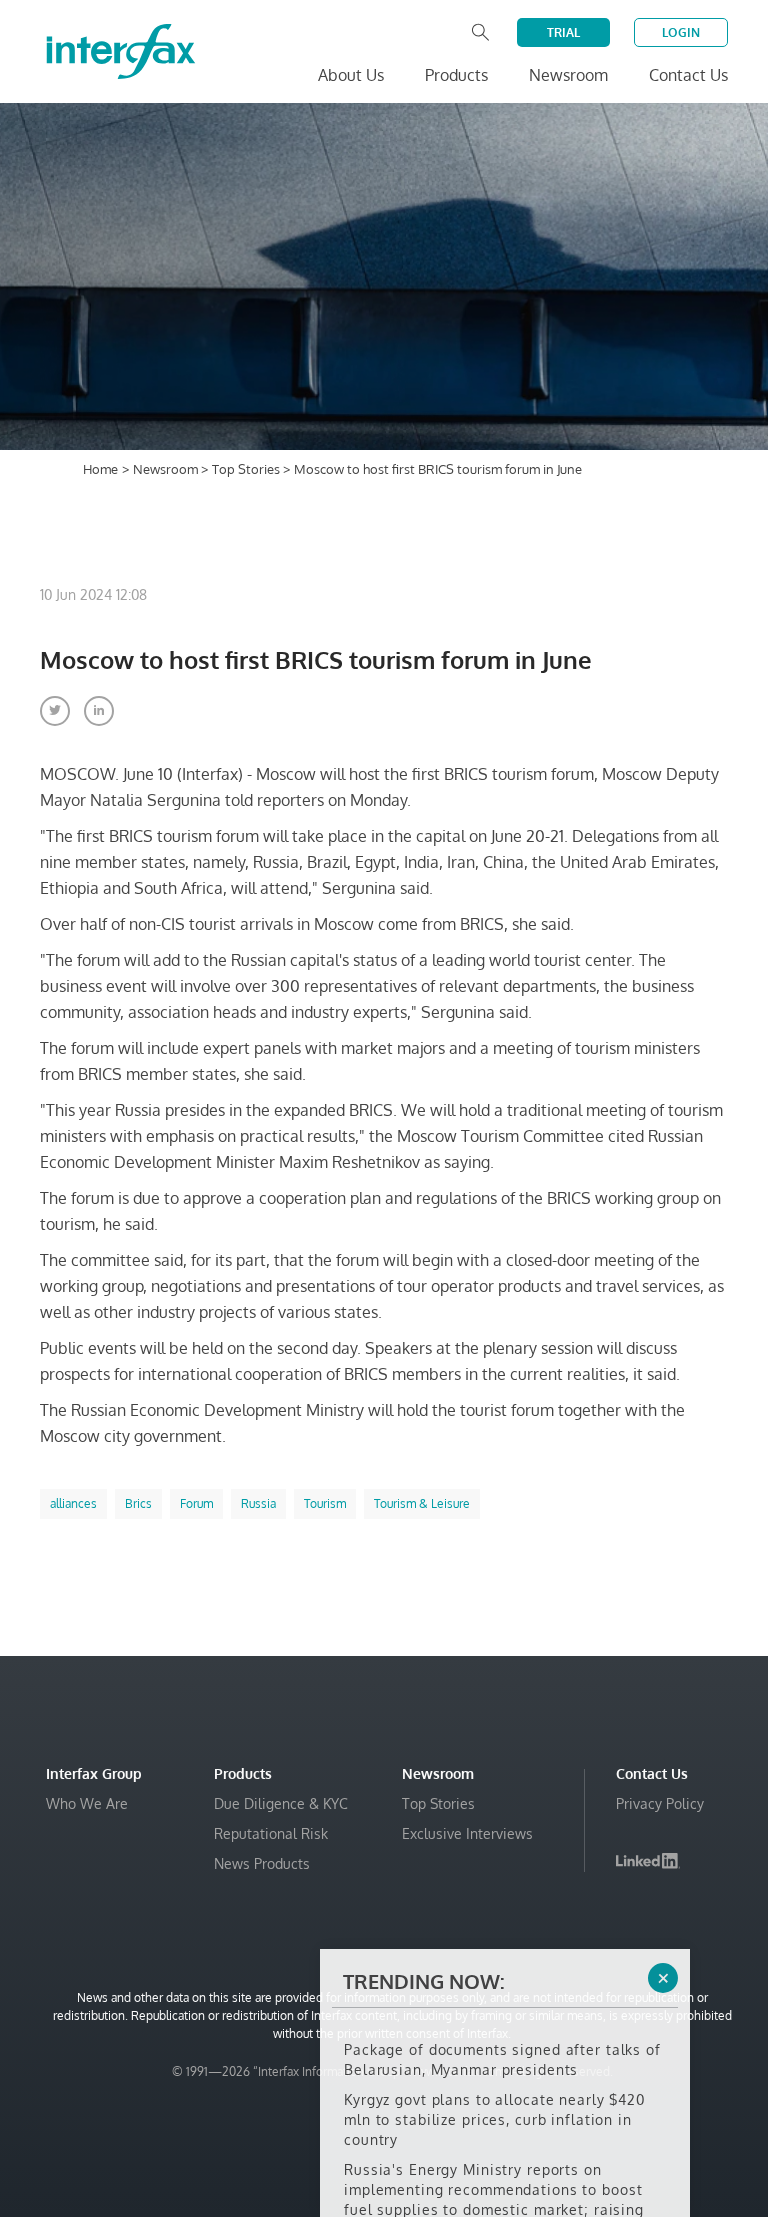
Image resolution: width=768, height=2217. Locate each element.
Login (681, 32)
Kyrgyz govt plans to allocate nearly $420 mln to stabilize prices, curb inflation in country (494, 2083)
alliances (73, 1503)
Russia (258, 1503)
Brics (138, 1503)
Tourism (325, 1503)
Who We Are (87, 1803)
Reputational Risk (271, 1833)
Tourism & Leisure (422, 1503)
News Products (262, 1863)
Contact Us (688, 75)
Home (100, 469)
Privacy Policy (660, 1803)
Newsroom (167, 469)
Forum (196, 1503)
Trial (563, 32)
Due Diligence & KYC (281, 1803)
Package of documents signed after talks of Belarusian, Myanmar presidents (502, 2023)
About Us (351, 75)
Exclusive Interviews (467, 1833)
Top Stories (247, 469)
